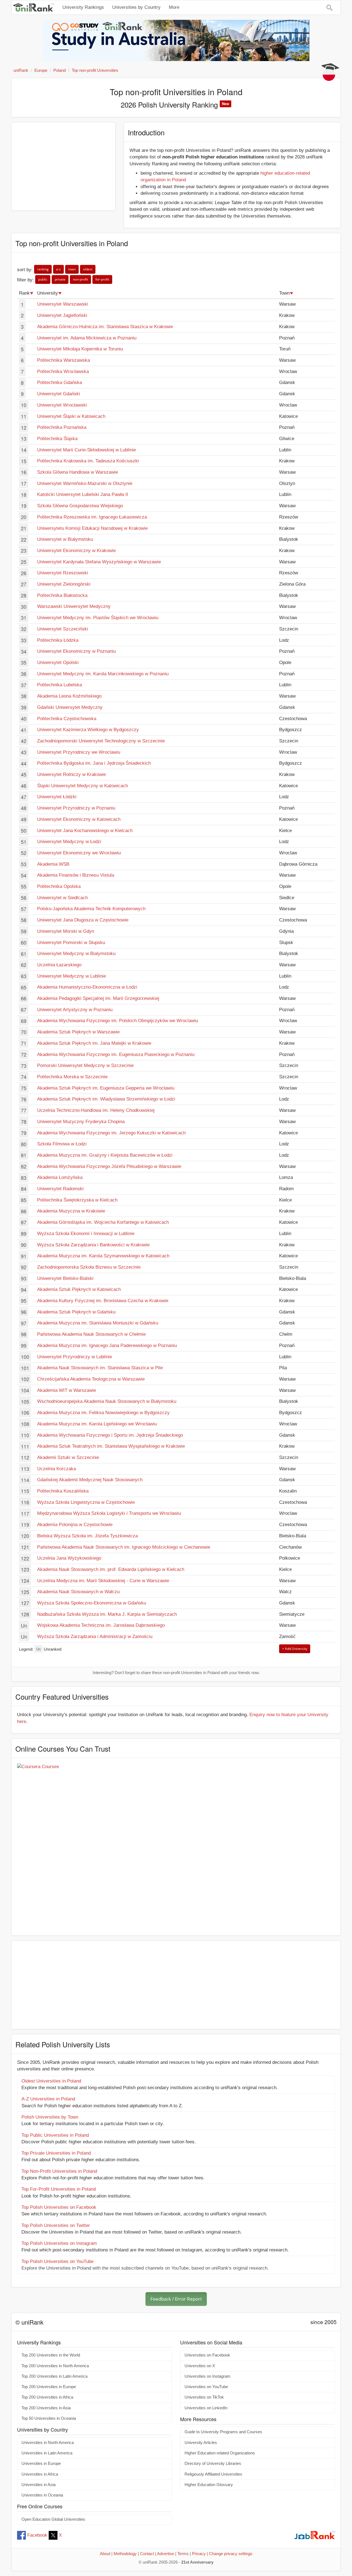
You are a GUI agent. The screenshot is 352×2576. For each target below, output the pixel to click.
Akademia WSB (53, 864)
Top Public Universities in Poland (55, 2135)
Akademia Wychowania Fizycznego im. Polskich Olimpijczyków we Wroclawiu (118, 1021)
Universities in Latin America (47, 2453)
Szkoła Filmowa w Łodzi (62, 1144)
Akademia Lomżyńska (60, 1177)
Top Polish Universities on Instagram (59, 2243)
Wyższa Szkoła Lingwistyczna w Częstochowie (86, 1502)
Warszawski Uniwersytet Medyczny (74, 606)
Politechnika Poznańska (62, 427)
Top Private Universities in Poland (56, 2153)
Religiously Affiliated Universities (213, 2474)
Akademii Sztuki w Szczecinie (68, 1457)
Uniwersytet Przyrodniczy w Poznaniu (76, 808)
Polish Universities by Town (50, 2117)
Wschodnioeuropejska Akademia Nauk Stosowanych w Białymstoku (107, 1401)
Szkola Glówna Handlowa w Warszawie (78, 472)
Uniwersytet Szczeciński (63, 629)
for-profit (102, 279)
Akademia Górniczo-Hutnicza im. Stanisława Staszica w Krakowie (105, 327)
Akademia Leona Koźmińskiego (69, 696)
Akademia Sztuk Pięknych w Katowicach (79, 1289)
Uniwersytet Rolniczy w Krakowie (71, 774)
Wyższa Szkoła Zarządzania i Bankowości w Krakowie (93, 1245)
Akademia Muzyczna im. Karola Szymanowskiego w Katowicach (103, 1256)
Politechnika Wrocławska (63, 371)
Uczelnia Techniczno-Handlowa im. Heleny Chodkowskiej (96, 1110)
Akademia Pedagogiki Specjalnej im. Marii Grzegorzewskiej (98, 998)
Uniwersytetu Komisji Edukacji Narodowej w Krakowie (92, 528)
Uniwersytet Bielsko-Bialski (65, 1278)
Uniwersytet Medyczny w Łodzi (69, 842)
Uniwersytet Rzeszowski (63, 573)
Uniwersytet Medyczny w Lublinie (71, 976)
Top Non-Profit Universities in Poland (59, 2171)
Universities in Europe (41, 2463)
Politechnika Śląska (57, 439)
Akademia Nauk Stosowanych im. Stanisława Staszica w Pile (100, 1368)
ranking (43, 269)
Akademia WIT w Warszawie (67, 1390)
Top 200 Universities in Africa (47, 2397)
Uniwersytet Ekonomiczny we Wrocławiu (79, 853)
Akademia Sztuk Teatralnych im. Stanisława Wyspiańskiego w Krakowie (111, 1446)
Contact (147, 2554)
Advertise (166, 2554)
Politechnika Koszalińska (63, 1491)
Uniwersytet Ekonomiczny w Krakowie (76, 551)
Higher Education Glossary (209, 2485)
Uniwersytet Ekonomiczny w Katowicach (79, 819)
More (174, 7)
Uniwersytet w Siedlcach (62, 898)
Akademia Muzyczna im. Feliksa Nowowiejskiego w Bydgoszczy (103, 1413)
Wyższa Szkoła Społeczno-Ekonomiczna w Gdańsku (92, 1603)
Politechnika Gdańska (60, 382)
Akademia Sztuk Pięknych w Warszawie (78, 1032)
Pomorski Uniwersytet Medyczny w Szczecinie (85, 1065)
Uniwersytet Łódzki (57, 797)
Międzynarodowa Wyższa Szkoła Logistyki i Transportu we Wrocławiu (109, 1513)
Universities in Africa (40, 2474)
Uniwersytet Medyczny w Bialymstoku (76, 954)
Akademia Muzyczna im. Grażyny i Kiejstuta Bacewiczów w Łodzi (105, 1155)
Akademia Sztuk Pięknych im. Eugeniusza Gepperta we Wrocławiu (106, 1088)
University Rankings (83, 7)
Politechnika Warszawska (64, 360)
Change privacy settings (231, 2554)
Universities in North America (48, 2443)
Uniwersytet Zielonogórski (64, 584)
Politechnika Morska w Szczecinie (72, 1077)
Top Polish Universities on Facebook (59, 2207)
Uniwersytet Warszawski (63, 304)
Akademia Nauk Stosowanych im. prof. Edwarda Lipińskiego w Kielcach (111, 1569)
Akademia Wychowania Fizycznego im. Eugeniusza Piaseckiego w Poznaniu (116, 1054)
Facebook (37, 2535)
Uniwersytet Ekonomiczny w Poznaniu (76, 651)
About (105, 2554)
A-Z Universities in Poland (48, 2099)
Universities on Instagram (207, 2376)
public (43, 279)
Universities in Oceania (42, 2495)
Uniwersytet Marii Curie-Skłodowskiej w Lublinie (86, 450)
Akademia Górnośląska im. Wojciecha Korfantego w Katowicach (103, 1222)
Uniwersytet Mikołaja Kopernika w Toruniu (80, 349)
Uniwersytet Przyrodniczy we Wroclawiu (79, 752)
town (72, 269)
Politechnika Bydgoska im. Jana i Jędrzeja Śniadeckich (94, 763)
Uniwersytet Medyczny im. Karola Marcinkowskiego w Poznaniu (103, 674)
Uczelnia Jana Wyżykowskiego (69, 1558)
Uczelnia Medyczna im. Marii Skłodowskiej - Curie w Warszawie (103, 1581)
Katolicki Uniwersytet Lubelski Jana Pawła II (83, 494)
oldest (88, 269)
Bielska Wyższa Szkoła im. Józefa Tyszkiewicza (87, 1536)
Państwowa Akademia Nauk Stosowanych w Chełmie (91, 1334)
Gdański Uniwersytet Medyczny (70, 707)
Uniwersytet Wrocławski (62, 405)
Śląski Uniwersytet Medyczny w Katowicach (82, 786)
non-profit (80, 279)
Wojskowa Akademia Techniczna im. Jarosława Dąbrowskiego (101, 1625)
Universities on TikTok (204, 2397)
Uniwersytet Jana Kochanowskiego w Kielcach (85, 831)
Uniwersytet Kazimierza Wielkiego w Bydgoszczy (88, 730)
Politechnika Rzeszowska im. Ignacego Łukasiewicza (92, 517)
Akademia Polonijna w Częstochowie (75, 1525)
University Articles (201, 2443)
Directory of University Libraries (213, 2463)
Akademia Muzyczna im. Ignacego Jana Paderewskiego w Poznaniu (107, 1345)
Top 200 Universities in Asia (46, 2408)
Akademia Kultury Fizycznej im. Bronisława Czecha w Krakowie (103, 1301)
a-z (58, 269)
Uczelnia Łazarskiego (59, 965)
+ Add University (295, 1649)
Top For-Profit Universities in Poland (59, 2189)
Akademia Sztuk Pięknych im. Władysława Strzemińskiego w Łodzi (106, 1099)
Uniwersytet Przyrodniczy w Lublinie (75, 1357)
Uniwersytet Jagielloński (62, 315)
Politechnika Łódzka (58, 640)
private (60, 279)
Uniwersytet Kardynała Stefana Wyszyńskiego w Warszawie (99, 562)
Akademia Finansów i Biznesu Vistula (76, 875)
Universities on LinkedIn (206, 2408)
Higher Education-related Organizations (220, 2453)
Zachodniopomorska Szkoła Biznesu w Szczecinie (89, 1267)
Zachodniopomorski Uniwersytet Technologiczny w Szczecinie (101, 741)
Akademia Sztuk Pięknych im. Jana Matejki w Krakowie (94, 1043)
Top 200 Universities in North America (55, 2366)
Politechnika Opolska (59, 886)
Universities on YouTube (206, 2387)
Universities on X (200, 2366)
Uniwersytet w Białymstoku (65, 539)
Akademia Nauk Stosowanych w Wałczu (78, 1592)
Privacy (199, 2554)
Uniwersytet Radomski (60, 1189)
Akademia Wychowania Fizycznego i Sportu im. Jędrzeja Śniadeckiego (110, 1435)
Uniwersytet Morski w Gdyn (66, 931)
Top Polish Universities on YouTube (57, 2261)
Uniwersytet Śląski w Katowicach (71, 416)
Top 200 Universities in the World (51, 2355)
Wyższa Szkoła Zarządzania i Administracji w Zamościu (95, 1637)
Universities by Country (136, 7)
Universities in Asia (38, 2485)
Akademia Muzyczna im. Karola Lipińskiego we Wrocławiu (97, 1424)
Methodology (125, 2554)
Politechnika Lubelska (60, 685)
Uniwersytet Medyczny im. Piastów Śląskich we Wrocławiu (98, 618)
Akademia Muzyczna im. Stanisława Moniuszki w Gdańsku (98, 1323)
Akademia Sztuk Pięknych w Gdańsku (76, 1312)
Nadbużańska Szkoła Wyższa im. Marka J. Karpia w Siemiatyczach (107, 1614)
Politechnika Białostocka (62, 595)
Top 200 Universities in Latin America (54, 2376)
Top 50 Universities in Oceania (49, 2418)
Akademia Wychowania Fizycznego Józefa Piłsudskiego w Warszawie (109, 1166)
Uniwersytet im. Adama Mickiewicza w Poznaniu (87, 338)
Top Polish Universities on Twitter (56, 2225)
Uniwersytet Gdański (59, 394)
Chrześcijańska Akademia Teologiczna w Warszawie (91, 1379)
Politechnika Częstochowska (67, 719)
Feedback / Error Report (176, 2299)
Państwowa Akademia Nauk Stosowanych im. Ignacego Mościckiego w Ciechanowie (124, 1547)
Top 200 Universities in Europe (49, 2387)
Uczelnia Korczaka (57, 1469)
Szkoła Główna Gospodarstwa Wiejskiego (80, 506)
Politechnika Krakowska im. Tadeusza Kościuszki (88, 461)
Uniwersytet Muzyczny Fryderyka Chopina (81, 1122)
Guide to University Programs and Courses (223, 2432)
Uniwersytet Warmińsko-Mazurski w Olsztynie (85, 483)
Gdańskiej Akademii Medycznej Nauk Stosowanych (90, 1480)
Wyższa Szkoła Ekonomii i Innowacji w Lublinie (86, 1234)
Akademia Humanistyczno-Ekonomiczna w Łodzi (87, 987)
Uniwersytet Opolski (58, 662)
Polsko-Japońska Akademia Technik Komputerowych (91, 909)
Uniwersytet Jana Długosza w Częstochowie (83, 920)
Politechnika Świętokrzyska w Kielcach (77, 1200)
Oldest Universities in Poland (51, 2081)
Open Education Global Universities (53, 2519)
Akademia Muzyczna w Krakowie (71, 1211)
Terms (183, 2554)
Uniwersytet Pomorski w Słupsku (71, 943)
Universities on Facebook (207, 2355)
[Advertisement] (63, 166)
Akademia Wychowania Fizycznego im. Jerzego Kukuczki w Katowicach (111, 1133)
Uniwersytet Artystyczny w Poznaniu (75, 1010)
